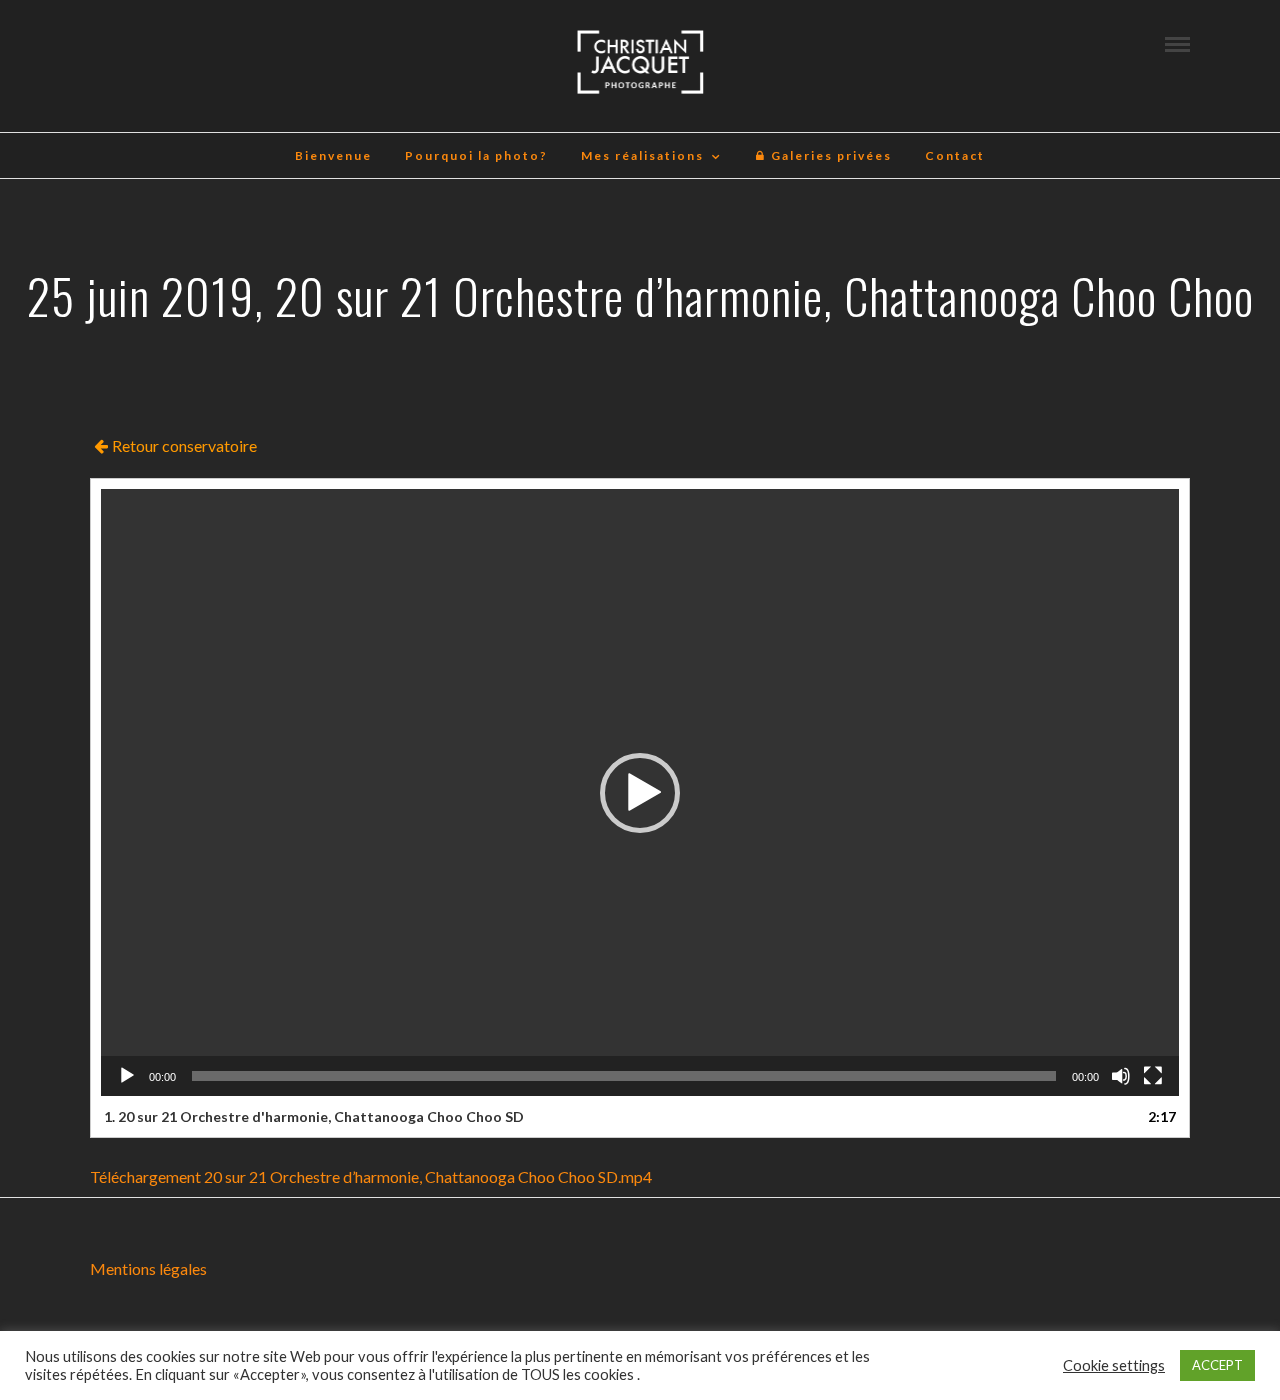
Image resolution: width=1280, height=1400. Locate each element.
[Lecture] (127, 1076)
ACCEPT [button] (1217, 1365)
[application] (640, 792)
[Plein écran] (1153, 1076)
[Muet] (1121, 1076)
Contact (955, 155)
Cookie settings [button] (1114, 1365)
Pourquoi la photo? (476, 155)
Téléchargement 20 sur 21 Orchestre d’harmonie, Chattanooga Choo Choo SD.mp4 (371, 1176)
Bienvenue (333, 155)
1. (314, 1116)
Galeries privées (829, 155)
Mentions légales (148, 1268)
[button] (640, 793)
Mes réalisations (642, 155)
